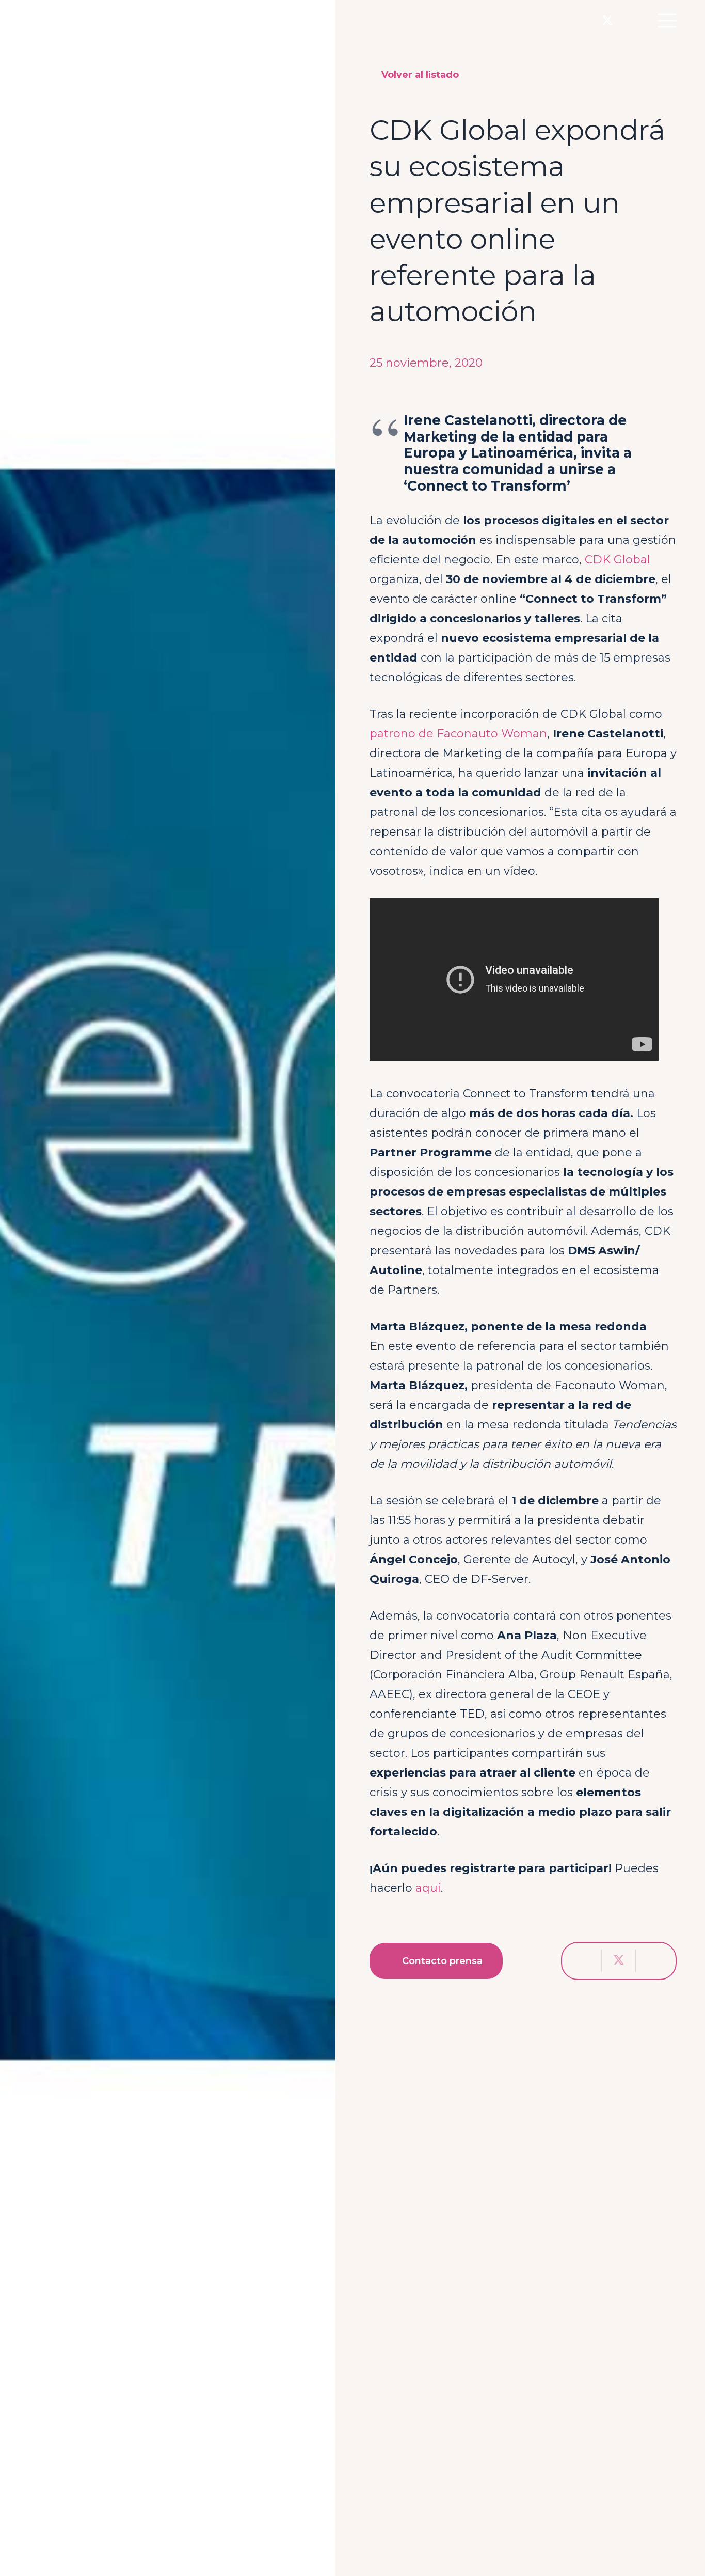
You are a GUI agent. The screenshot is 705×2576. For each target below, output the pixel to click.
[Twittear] (619, 1961)
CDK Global (618, 560)
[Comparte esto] (585, 1961)
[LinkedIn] (629, 20)
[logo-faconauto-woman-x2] (85, 21)
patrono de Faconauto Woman (458, 734)
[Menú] (667, 21)
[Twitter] (607, 21)
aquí (428, 1888)
